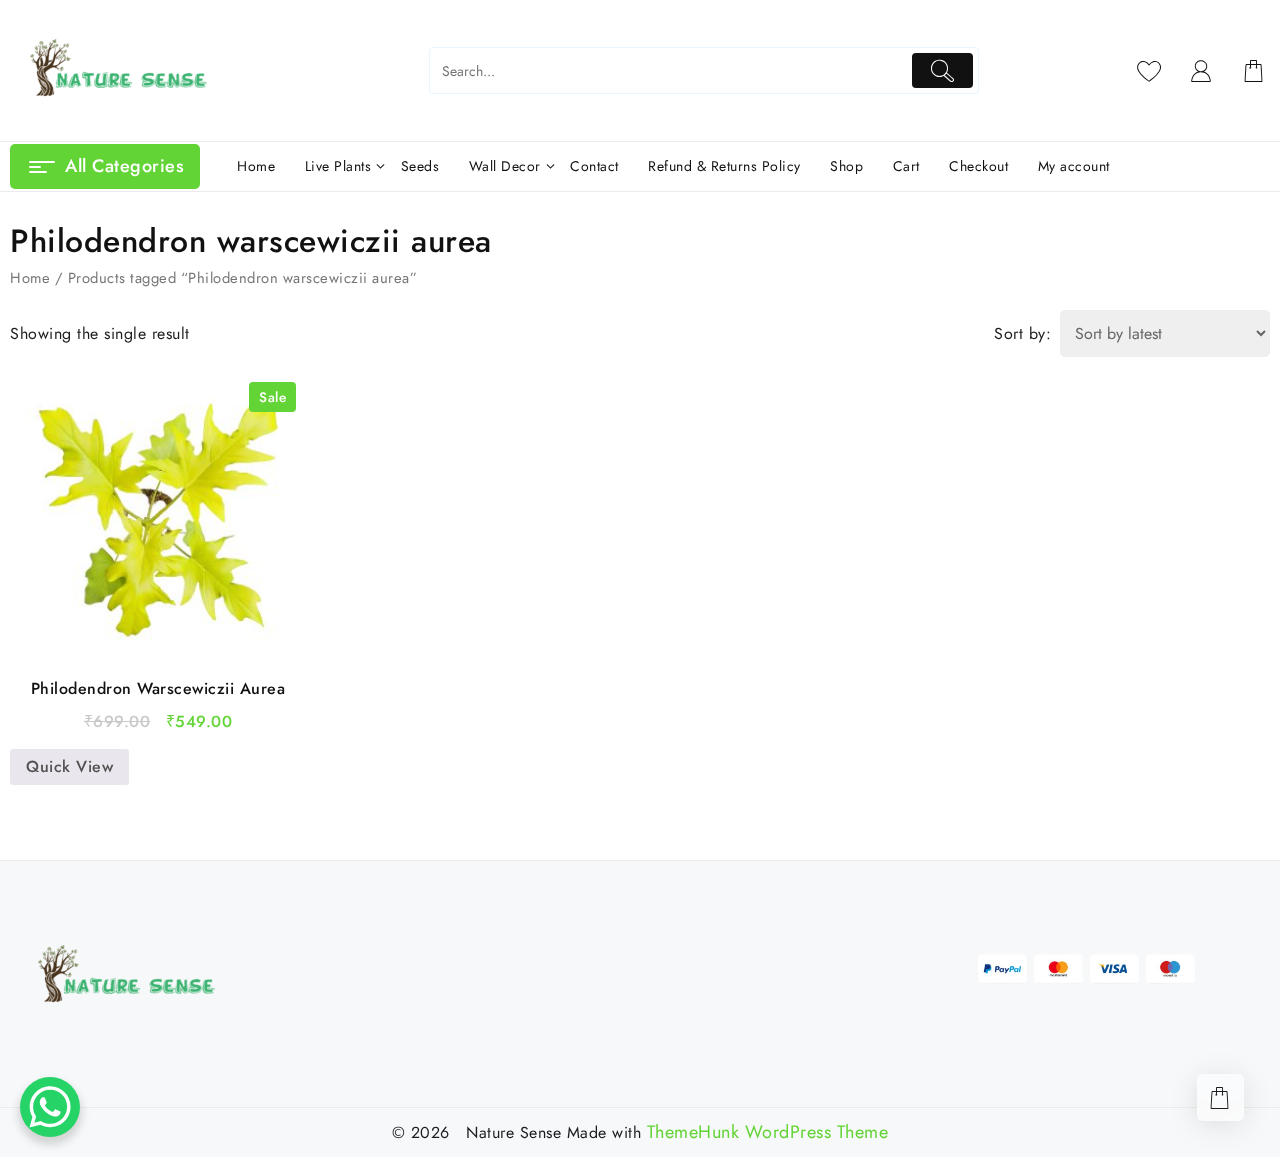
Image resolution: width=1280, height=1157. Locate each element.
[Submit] (942, 70)
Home (30, 278)
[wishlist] (1149, 71)
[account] (1201, 71)
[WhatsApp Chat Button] (50, 1107)
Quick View (69, 766)
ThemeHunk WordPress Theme (768, 1132)
